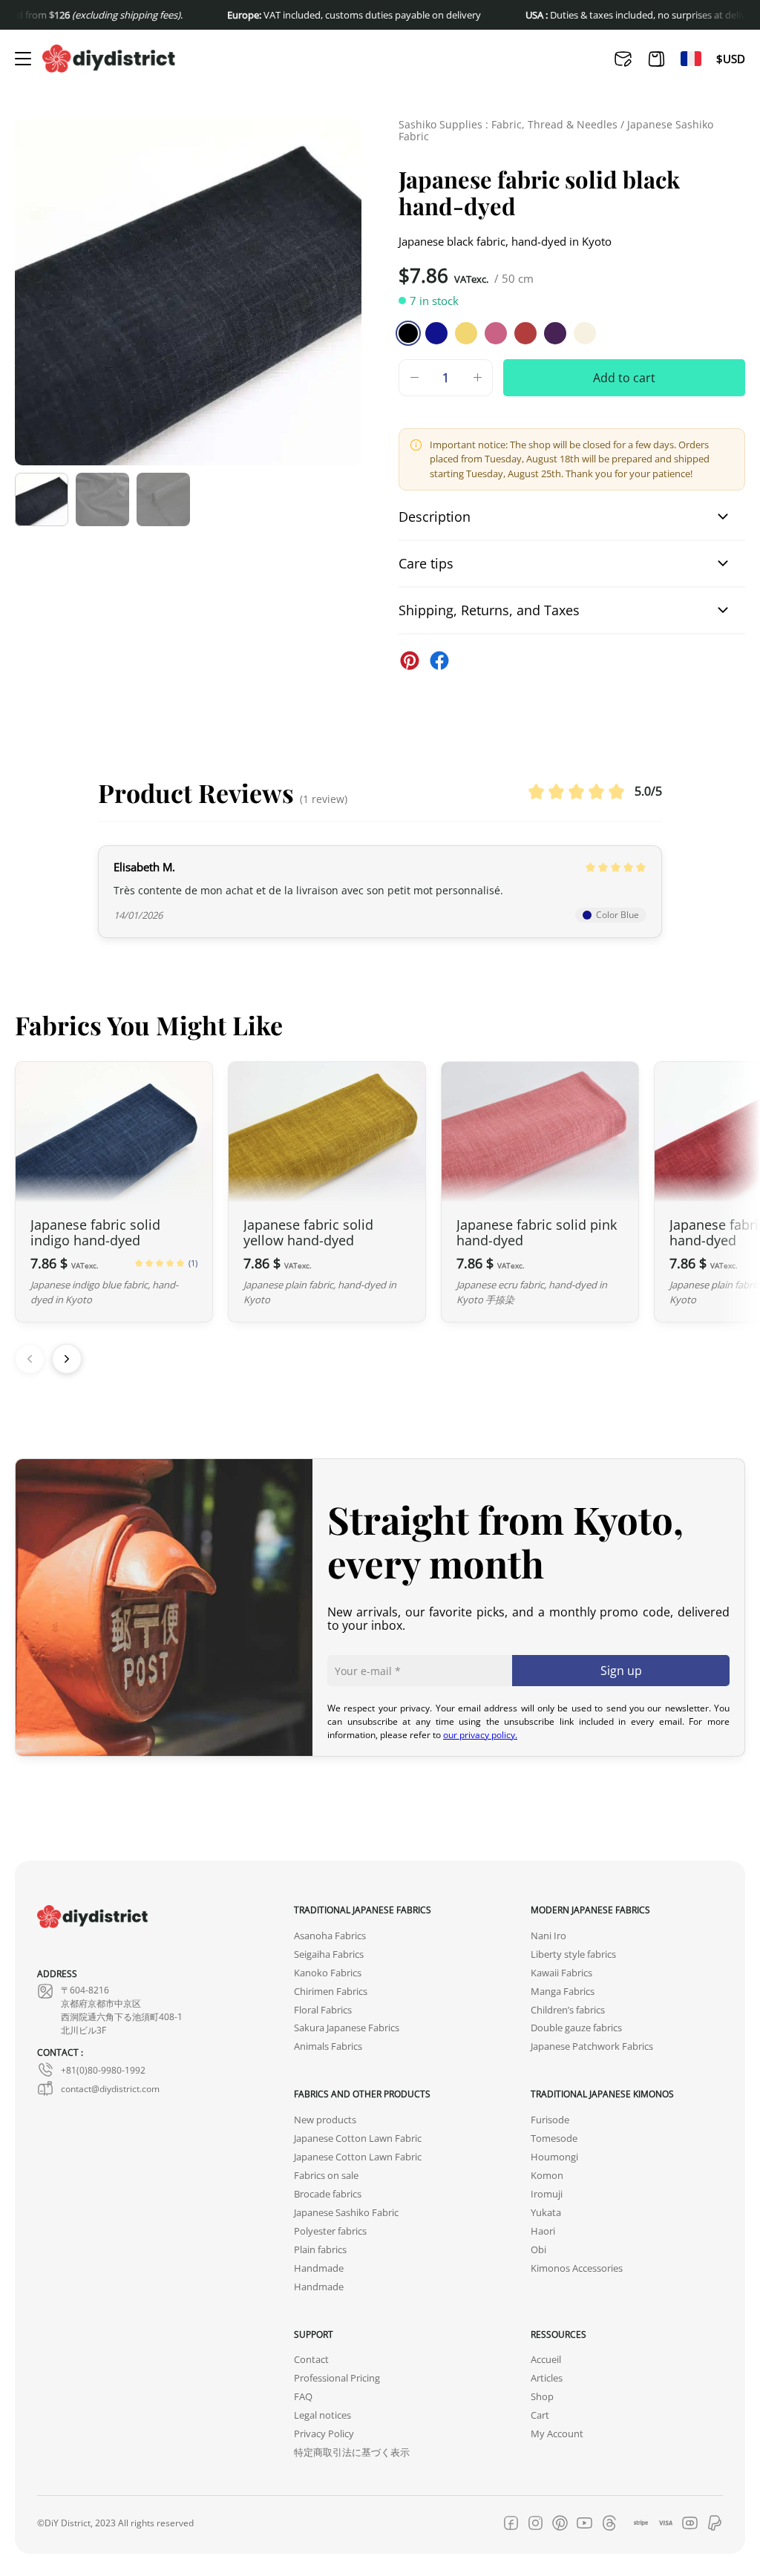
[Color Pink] (496, 333)
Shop (542, 2397)
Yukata (546, 2213)
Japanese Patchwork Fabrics (592, 2047)
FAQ (303, 2397)
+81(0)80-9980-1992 (103, 2070)
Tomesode (554, 2139)
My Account (557, 2434)
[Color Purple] (555, 333)
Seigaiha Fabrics (329, 1954)
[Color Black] (408, 333)
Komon (547, 2176)
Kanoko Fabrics (328, 1973)
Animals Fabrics (328, 2047)
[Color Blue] (436, 333)
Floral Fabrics (323, 2010)
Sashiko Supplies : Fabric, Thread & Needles (508, 124)
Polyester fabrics (330, 2231)
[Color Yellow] (466, 333)
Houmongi (554, 2157)
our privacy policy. (480, 1734)
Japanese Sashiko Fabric (346, 2213)
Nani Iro (548, 1936)
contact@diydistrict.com (110, 2088)
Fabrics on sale (326, 2176)
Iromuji (547, 2194)
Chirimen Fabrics (331, 1992)
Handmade (319, 2268)
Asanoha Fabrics (330, 1936)
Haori (543, 2231)
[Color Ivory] (585, 333)
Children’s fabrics (568, 2010)
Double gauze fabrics (576, 2029)
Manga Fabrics (563, 1992)
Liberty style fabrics (573, 1954)
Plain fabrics (320, 2250)
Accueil (546, 2360)
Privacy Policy (324, 2434)
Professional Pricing (337, 2379)
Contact (311, 2360)
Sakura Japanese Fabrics (347, 2029)
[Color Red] (525, 333)
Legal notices (322, 2415)
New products (325, 2120)
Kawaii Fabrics (561, 1973)
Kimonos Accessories (577, 2268)
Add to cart (624, 377)
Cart (540, 2415)
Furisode (550, 2120)
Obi (538, 2250)
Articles (547, 2379)
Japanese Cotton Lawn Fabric (358, 2139)
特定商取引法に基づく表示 (352, 2452)
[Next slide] (67, 1359)
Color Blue (617, 914)
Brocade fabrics (328, 2194)
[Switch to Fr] (691, 59)
